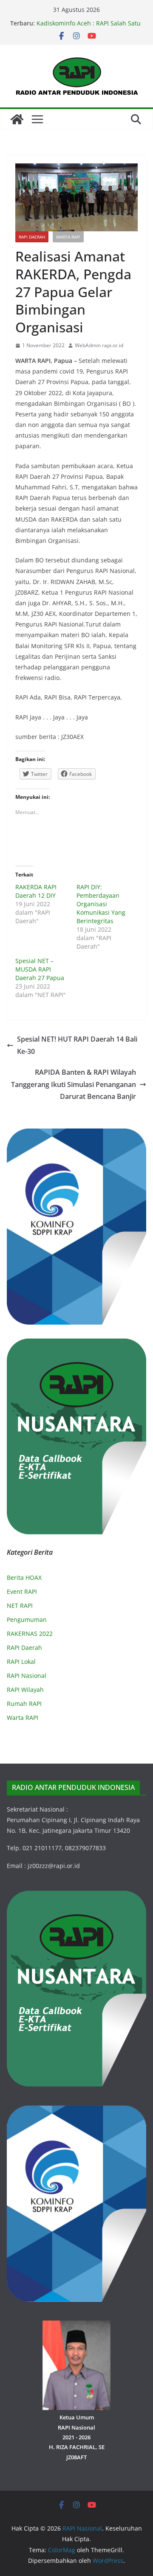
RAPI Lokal (21, 1662)
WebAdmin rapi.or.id (99, 345)
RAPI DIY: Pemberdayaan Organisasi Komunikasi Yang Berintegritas (101, 904)
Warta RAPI (68, 237)
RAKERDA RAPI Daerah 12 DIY (36, 891)
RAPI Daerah (32, 237)
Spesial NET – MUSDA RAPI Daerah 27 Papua (40, 969)
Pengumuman (27, 1619)
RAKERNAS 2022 (30, 1634)
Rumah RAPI (24, 1704)
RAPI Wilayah (25, 1690)
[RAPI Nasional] (17, 119)
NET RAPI (20, 1605)
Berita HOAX (24, 1577)
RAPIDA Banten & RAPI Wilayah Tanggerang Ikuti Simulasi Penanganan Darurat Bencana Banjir (74, 1084)
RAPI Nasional (27, 1676)
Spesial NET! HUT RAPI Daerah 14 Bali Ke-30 (77, 1045)
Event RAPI (22, 1591)
